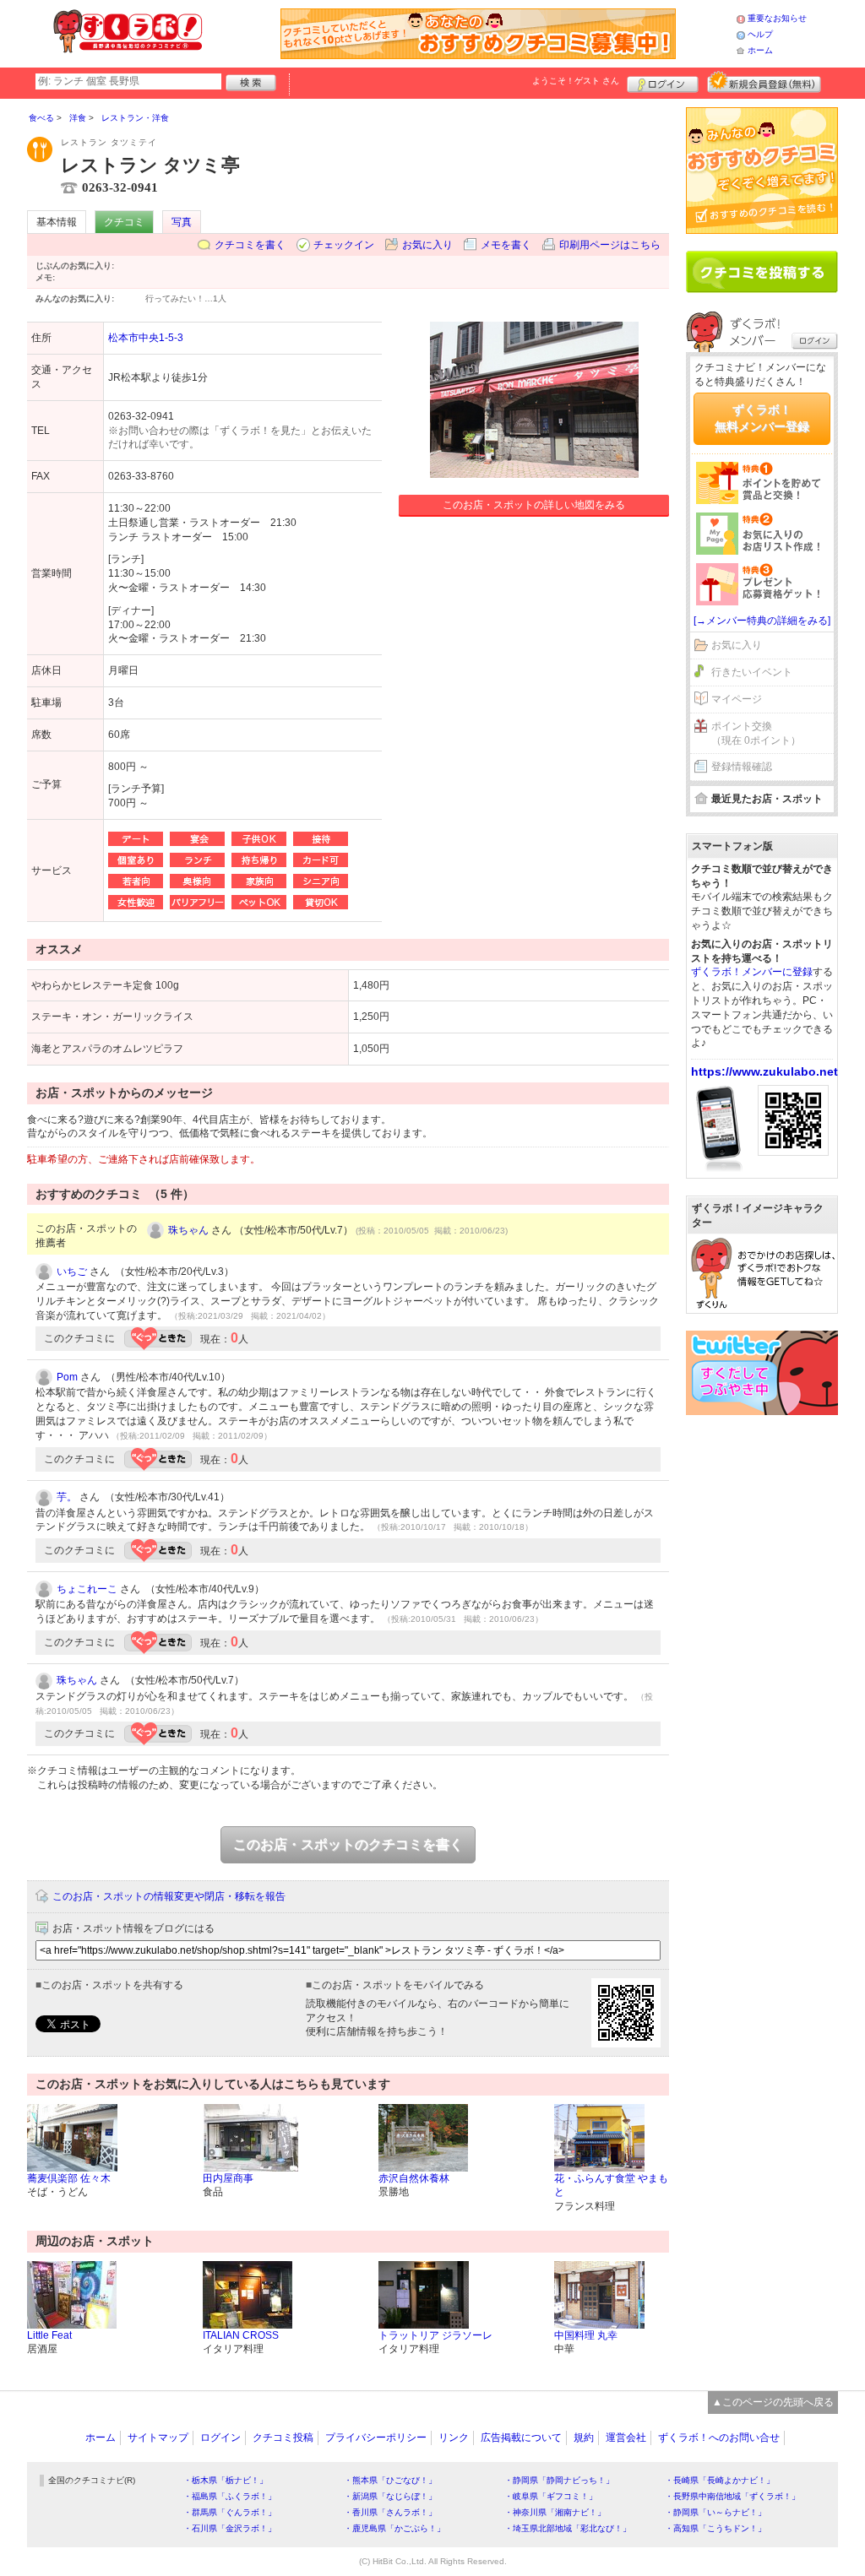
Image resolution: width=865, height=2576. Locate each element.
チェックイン (344, 245)
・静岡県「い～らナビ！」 (715, 2512)
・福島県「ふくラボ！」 (230, 2496)
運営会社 (626, 2438)
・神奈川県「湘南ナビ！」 (555, 2512)
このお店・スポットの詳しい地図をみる (534, 505)
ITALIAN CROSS (241, 2335)
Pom (67, 1377)
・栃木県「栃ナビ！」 (226, 2480)
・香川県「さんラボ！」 (390, 2512)
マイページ (737, 699)
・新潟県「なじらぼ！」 (390, 2496)
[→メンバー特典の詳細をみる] (762, 621)
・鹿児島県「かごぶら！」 (394, 2528)
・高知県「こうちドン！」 (715, 2528)
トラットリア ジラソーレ (435, 2335)
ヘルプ (760, 34)
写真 (182, 222)
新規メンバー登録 (764, 82)
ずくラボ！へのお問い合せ (719, 2438)
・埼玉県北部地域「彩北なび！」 (568, 2528)
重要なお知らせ (777, 18)
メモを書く (506, 245)
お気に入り (427, 245)
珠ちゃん (188, 1230)
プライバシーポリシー (376, 2438)
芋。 (67, 1497)
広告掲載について (521, 2438)
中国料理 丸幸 (586, 2335)
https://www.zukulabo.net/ (766, 1071)
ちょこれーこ (87, 1589)
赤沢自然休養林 (414, 2178)
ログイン (663, 82)
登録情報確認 (742, 767)
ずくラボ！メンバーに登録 (752, 972)
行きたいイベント (752, 672)
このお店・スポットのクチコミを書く (348, 1844)
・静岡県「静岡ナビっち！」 (559, 2480)
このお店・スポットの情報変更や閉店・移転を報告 (169, 1896)
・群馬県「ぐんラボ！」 (230, 2512)
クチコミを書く (250, 245)
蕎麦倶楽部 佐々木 (69, 2178)
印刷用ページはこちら (610, 245)
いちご (72, 1272)
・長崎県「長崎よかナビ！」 (720, 2480)
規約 (584, 2438)
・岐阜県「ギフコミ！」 (551, 2496)
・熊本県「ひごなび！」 (390, 2480)
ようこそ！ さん (576, 81)
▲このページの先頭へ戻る (773, 2402)
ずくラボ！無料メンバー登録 (762, 418)
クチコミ (124, 222)
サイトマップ (158, 2438)
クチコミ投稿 (283, 2438)
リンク (454, 2438)
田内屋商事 (228, 2178)
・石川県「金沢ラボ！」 (230, 2528)
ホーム (760, 50)
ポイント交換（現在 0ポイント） (756, 733)
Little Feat (49, 2335)
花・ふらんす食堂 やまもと (611, 2186)
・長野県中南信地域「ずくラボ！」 (732, 2496)
